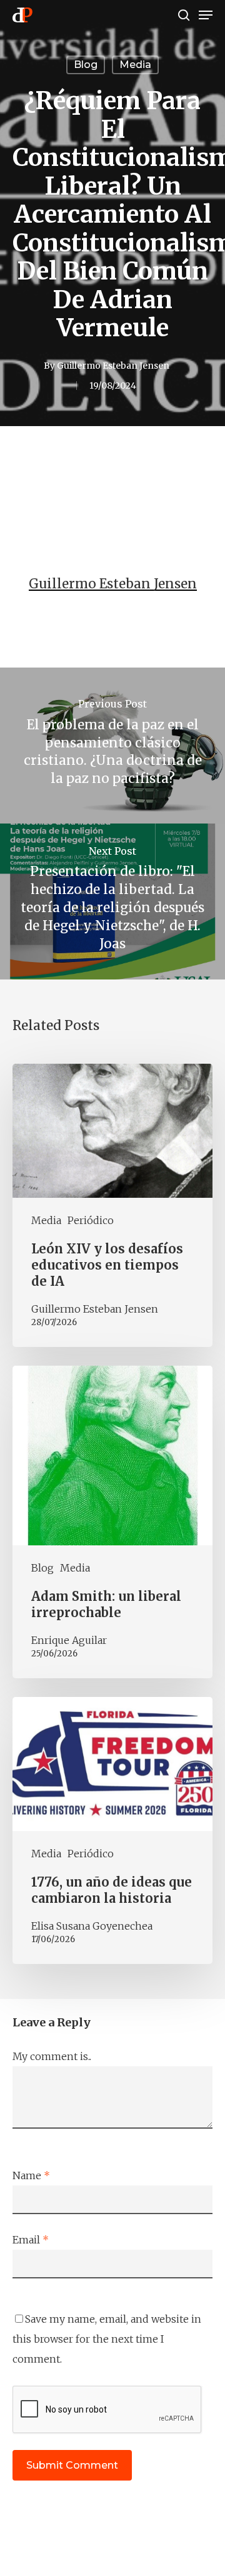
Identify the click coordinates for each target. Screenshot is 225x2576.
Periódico (91, 1220)
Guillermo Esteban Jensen (113, 366)
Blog (86, 65)
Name (31, 2175)
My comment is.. (52, 2056)
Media (135, 65)
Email (31, 2240)
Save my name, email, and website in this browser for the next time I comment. (107, 2339)
